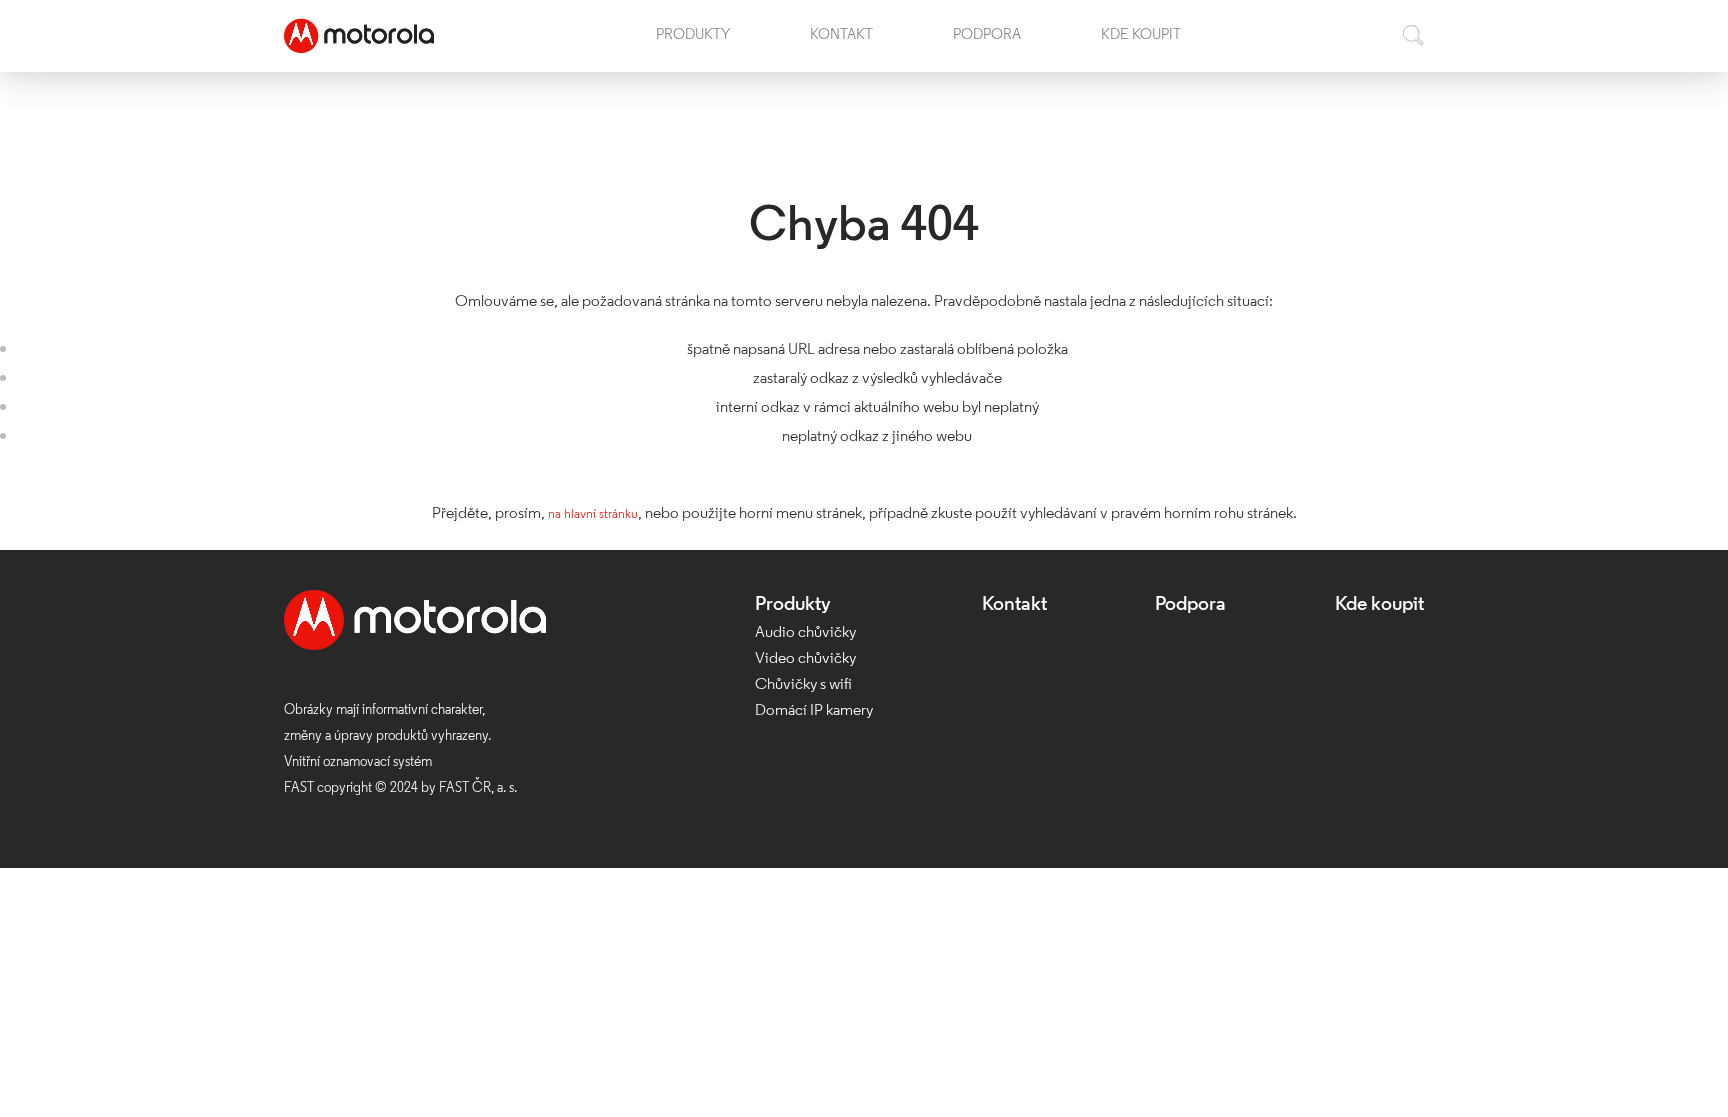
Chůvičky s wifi (803, 685)
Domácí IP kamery (814, 711)
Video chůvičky (805, 659)
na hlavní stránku (592, 514)
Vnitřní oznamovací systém (358, 762)
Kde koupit (1141, 44)
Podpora (987, 44)
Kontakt (841, 44)
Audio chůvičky (805, 633)
